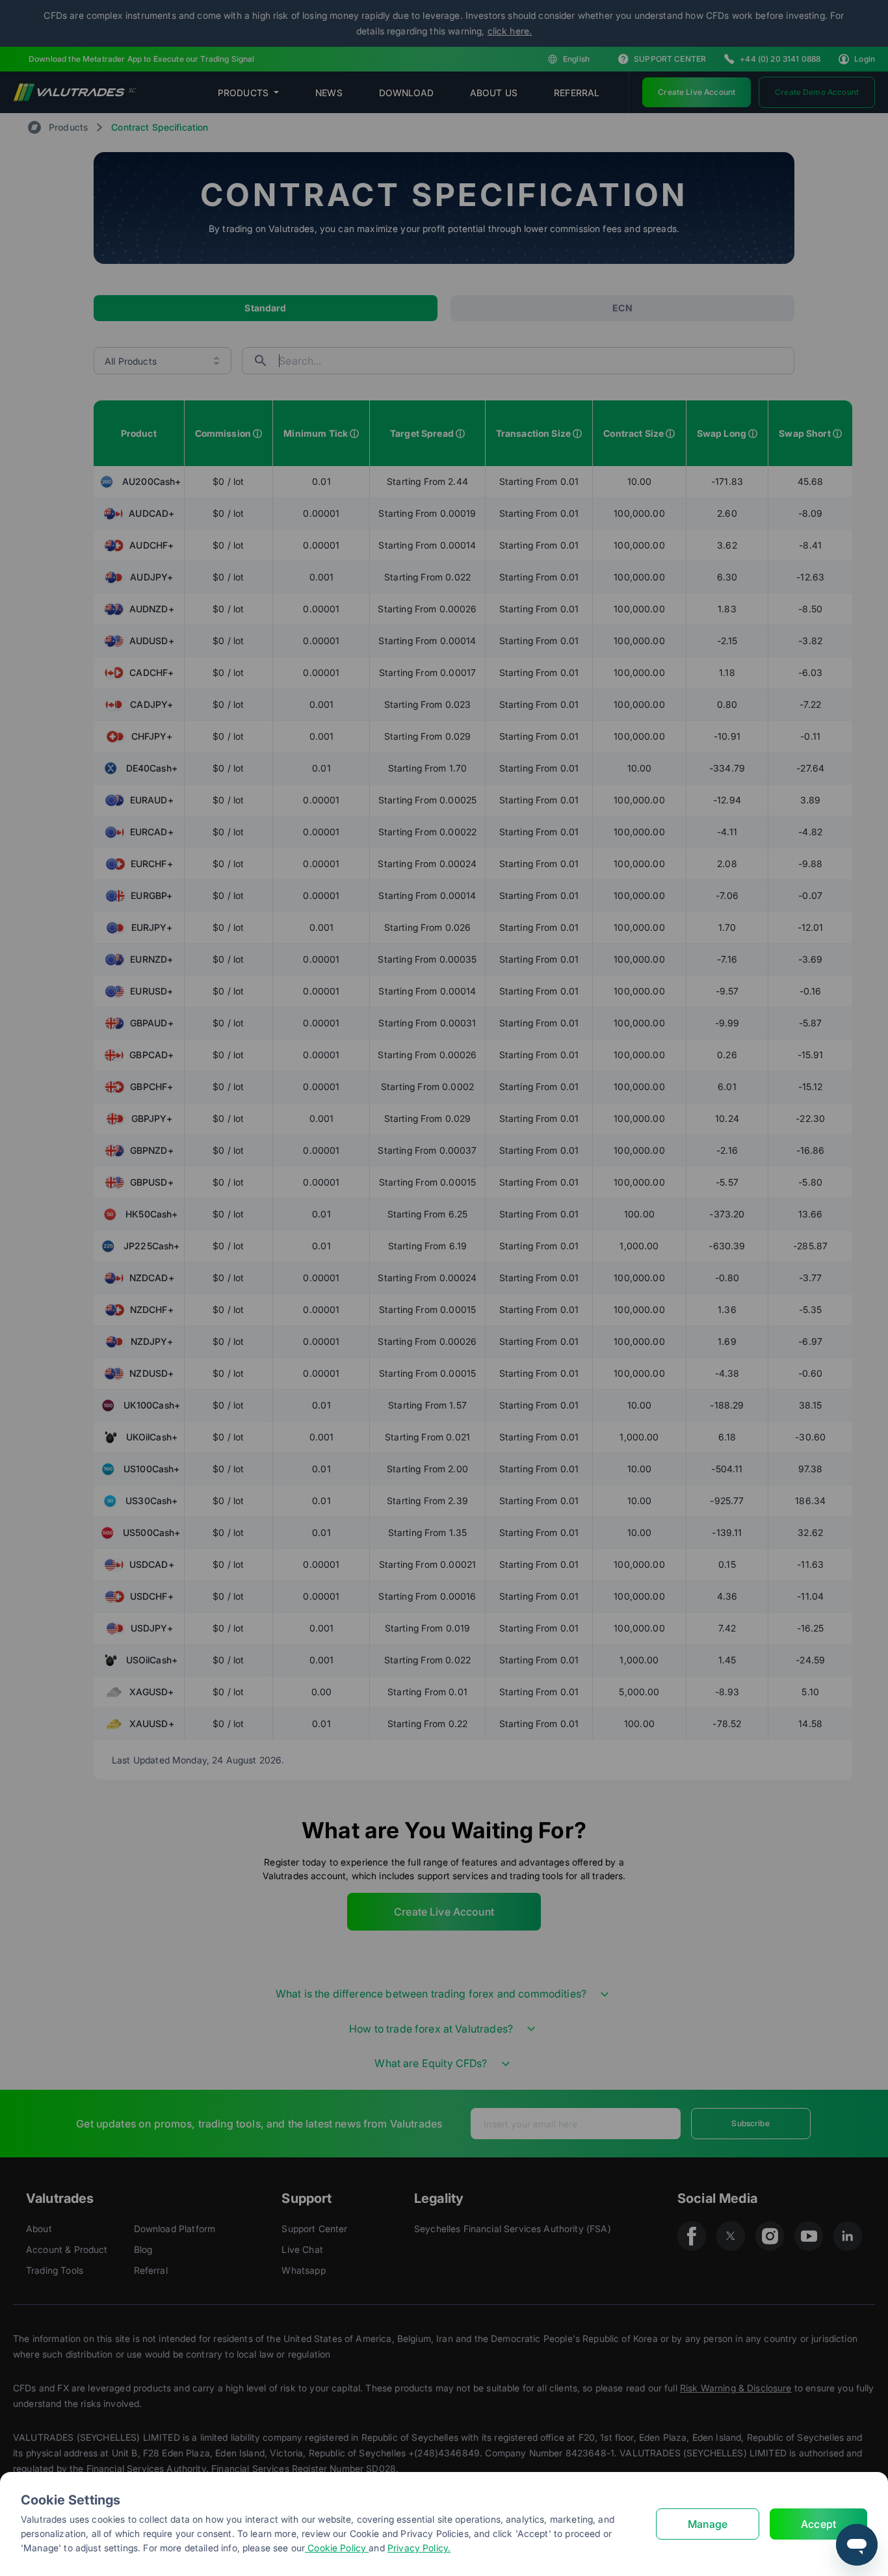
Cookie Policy (337, 2548)
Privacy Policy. (419, 2548)
